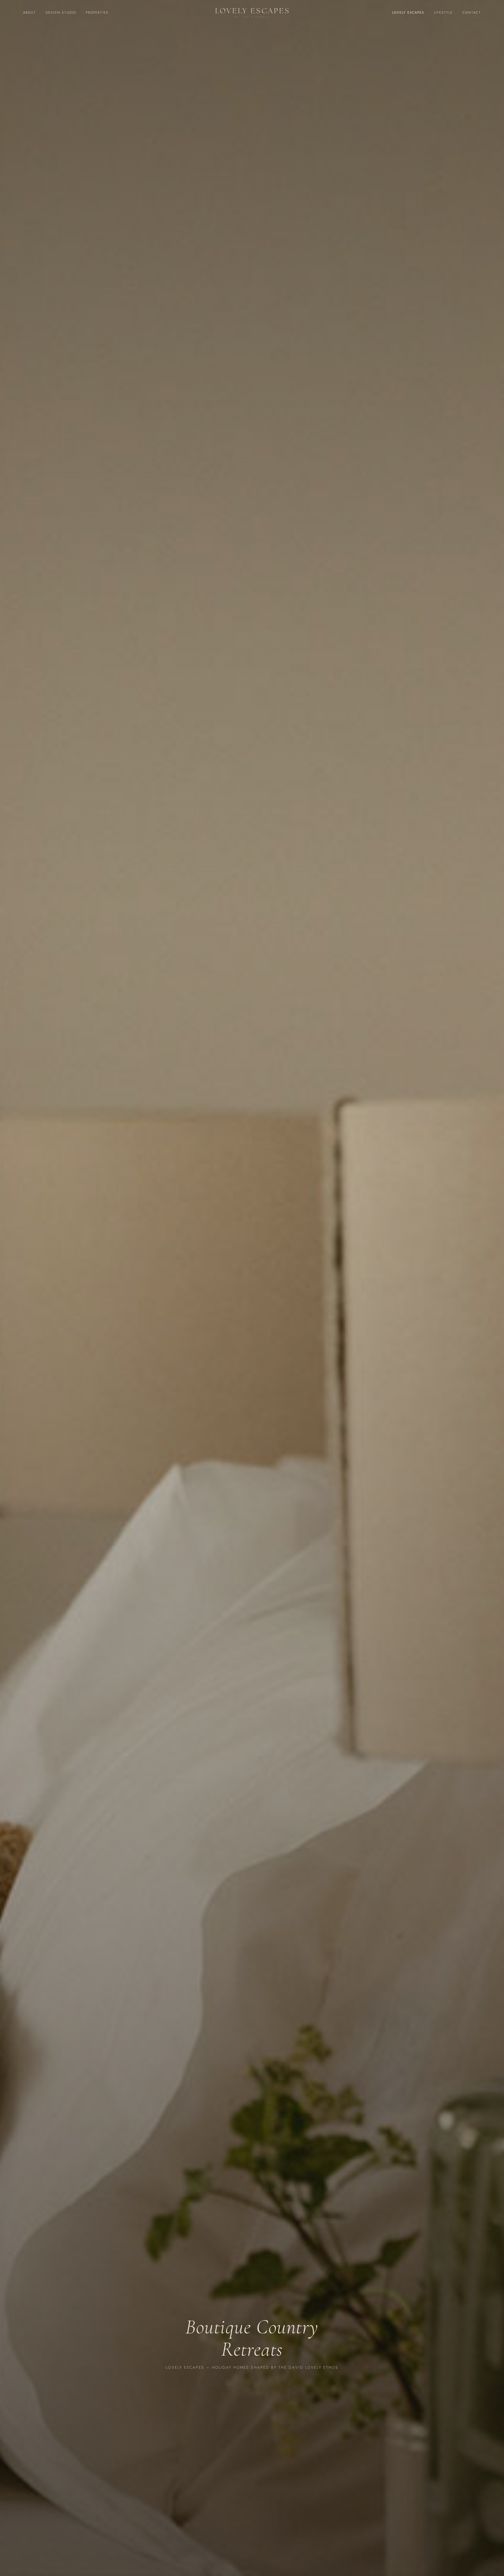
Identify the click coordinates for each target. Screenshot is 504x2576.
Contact (472, 13)
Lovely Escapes (408, 13)
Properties (97, 13)
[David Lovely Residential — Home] (252, 13)
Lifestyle (443, 13)
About (30, 13)
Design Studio (61, 13)
